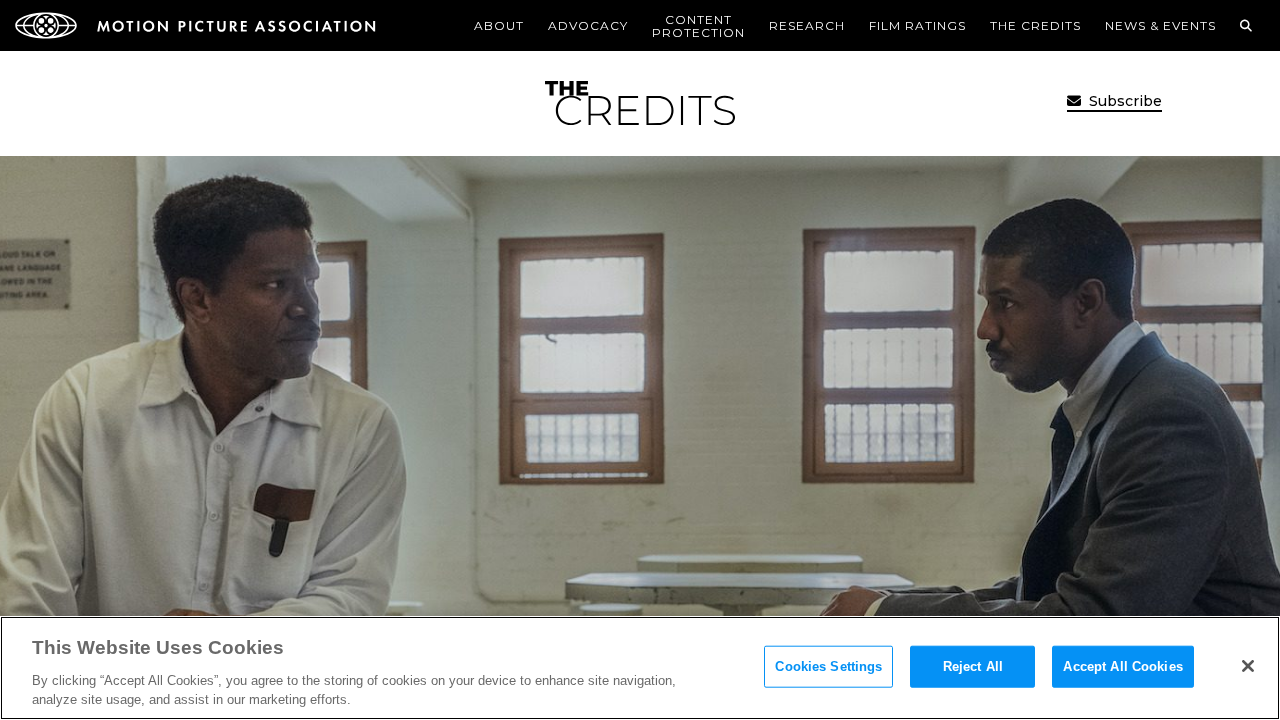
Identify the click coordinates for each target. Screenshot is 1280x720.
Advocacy (588, 25)
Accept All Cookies (1122, 666)
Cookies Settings (828, 666)
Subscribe (1123, 101)
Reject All (973, 666)
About (499, 25)
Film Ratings (917, 25)
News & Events (1160, 25)
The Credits (1035, 25)
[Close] (1248, 666)
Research (807, 25)
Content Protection (698, 26)
